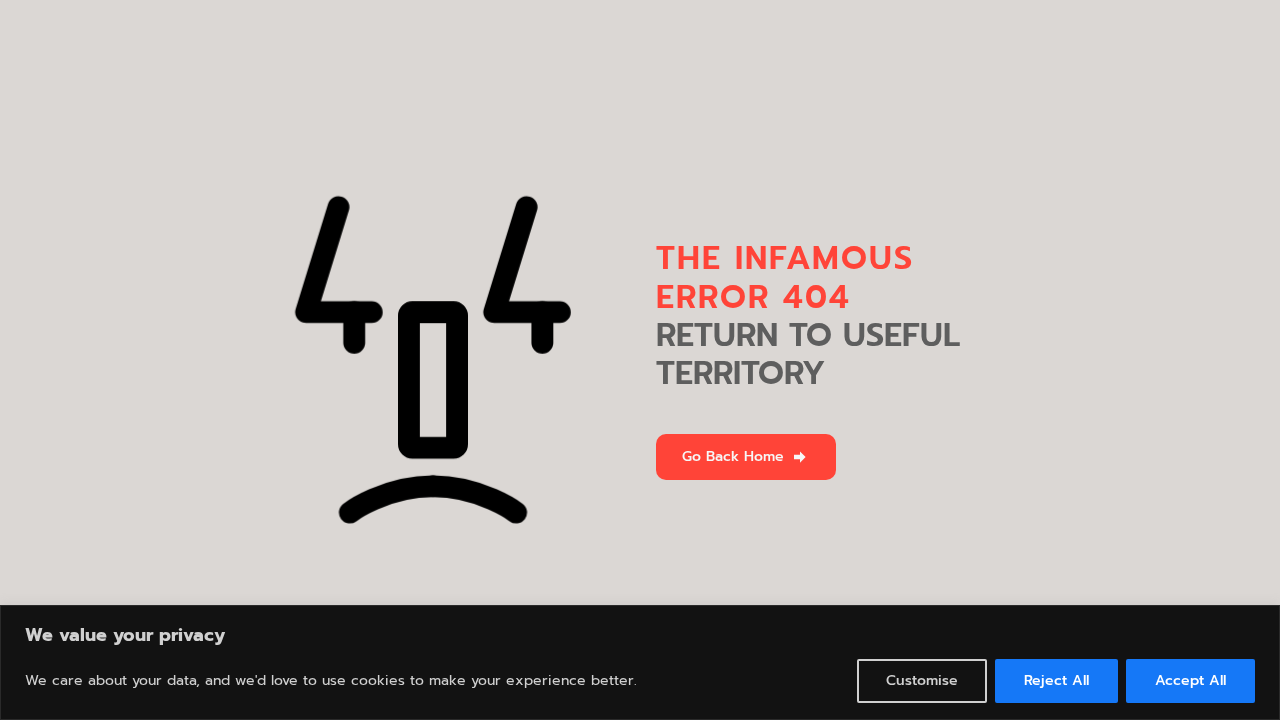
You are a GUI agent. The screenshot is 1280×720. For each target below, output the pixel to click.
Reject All (1056, 680)
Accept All (1190, 680)
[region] (640, 662)
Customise (922, 680)
